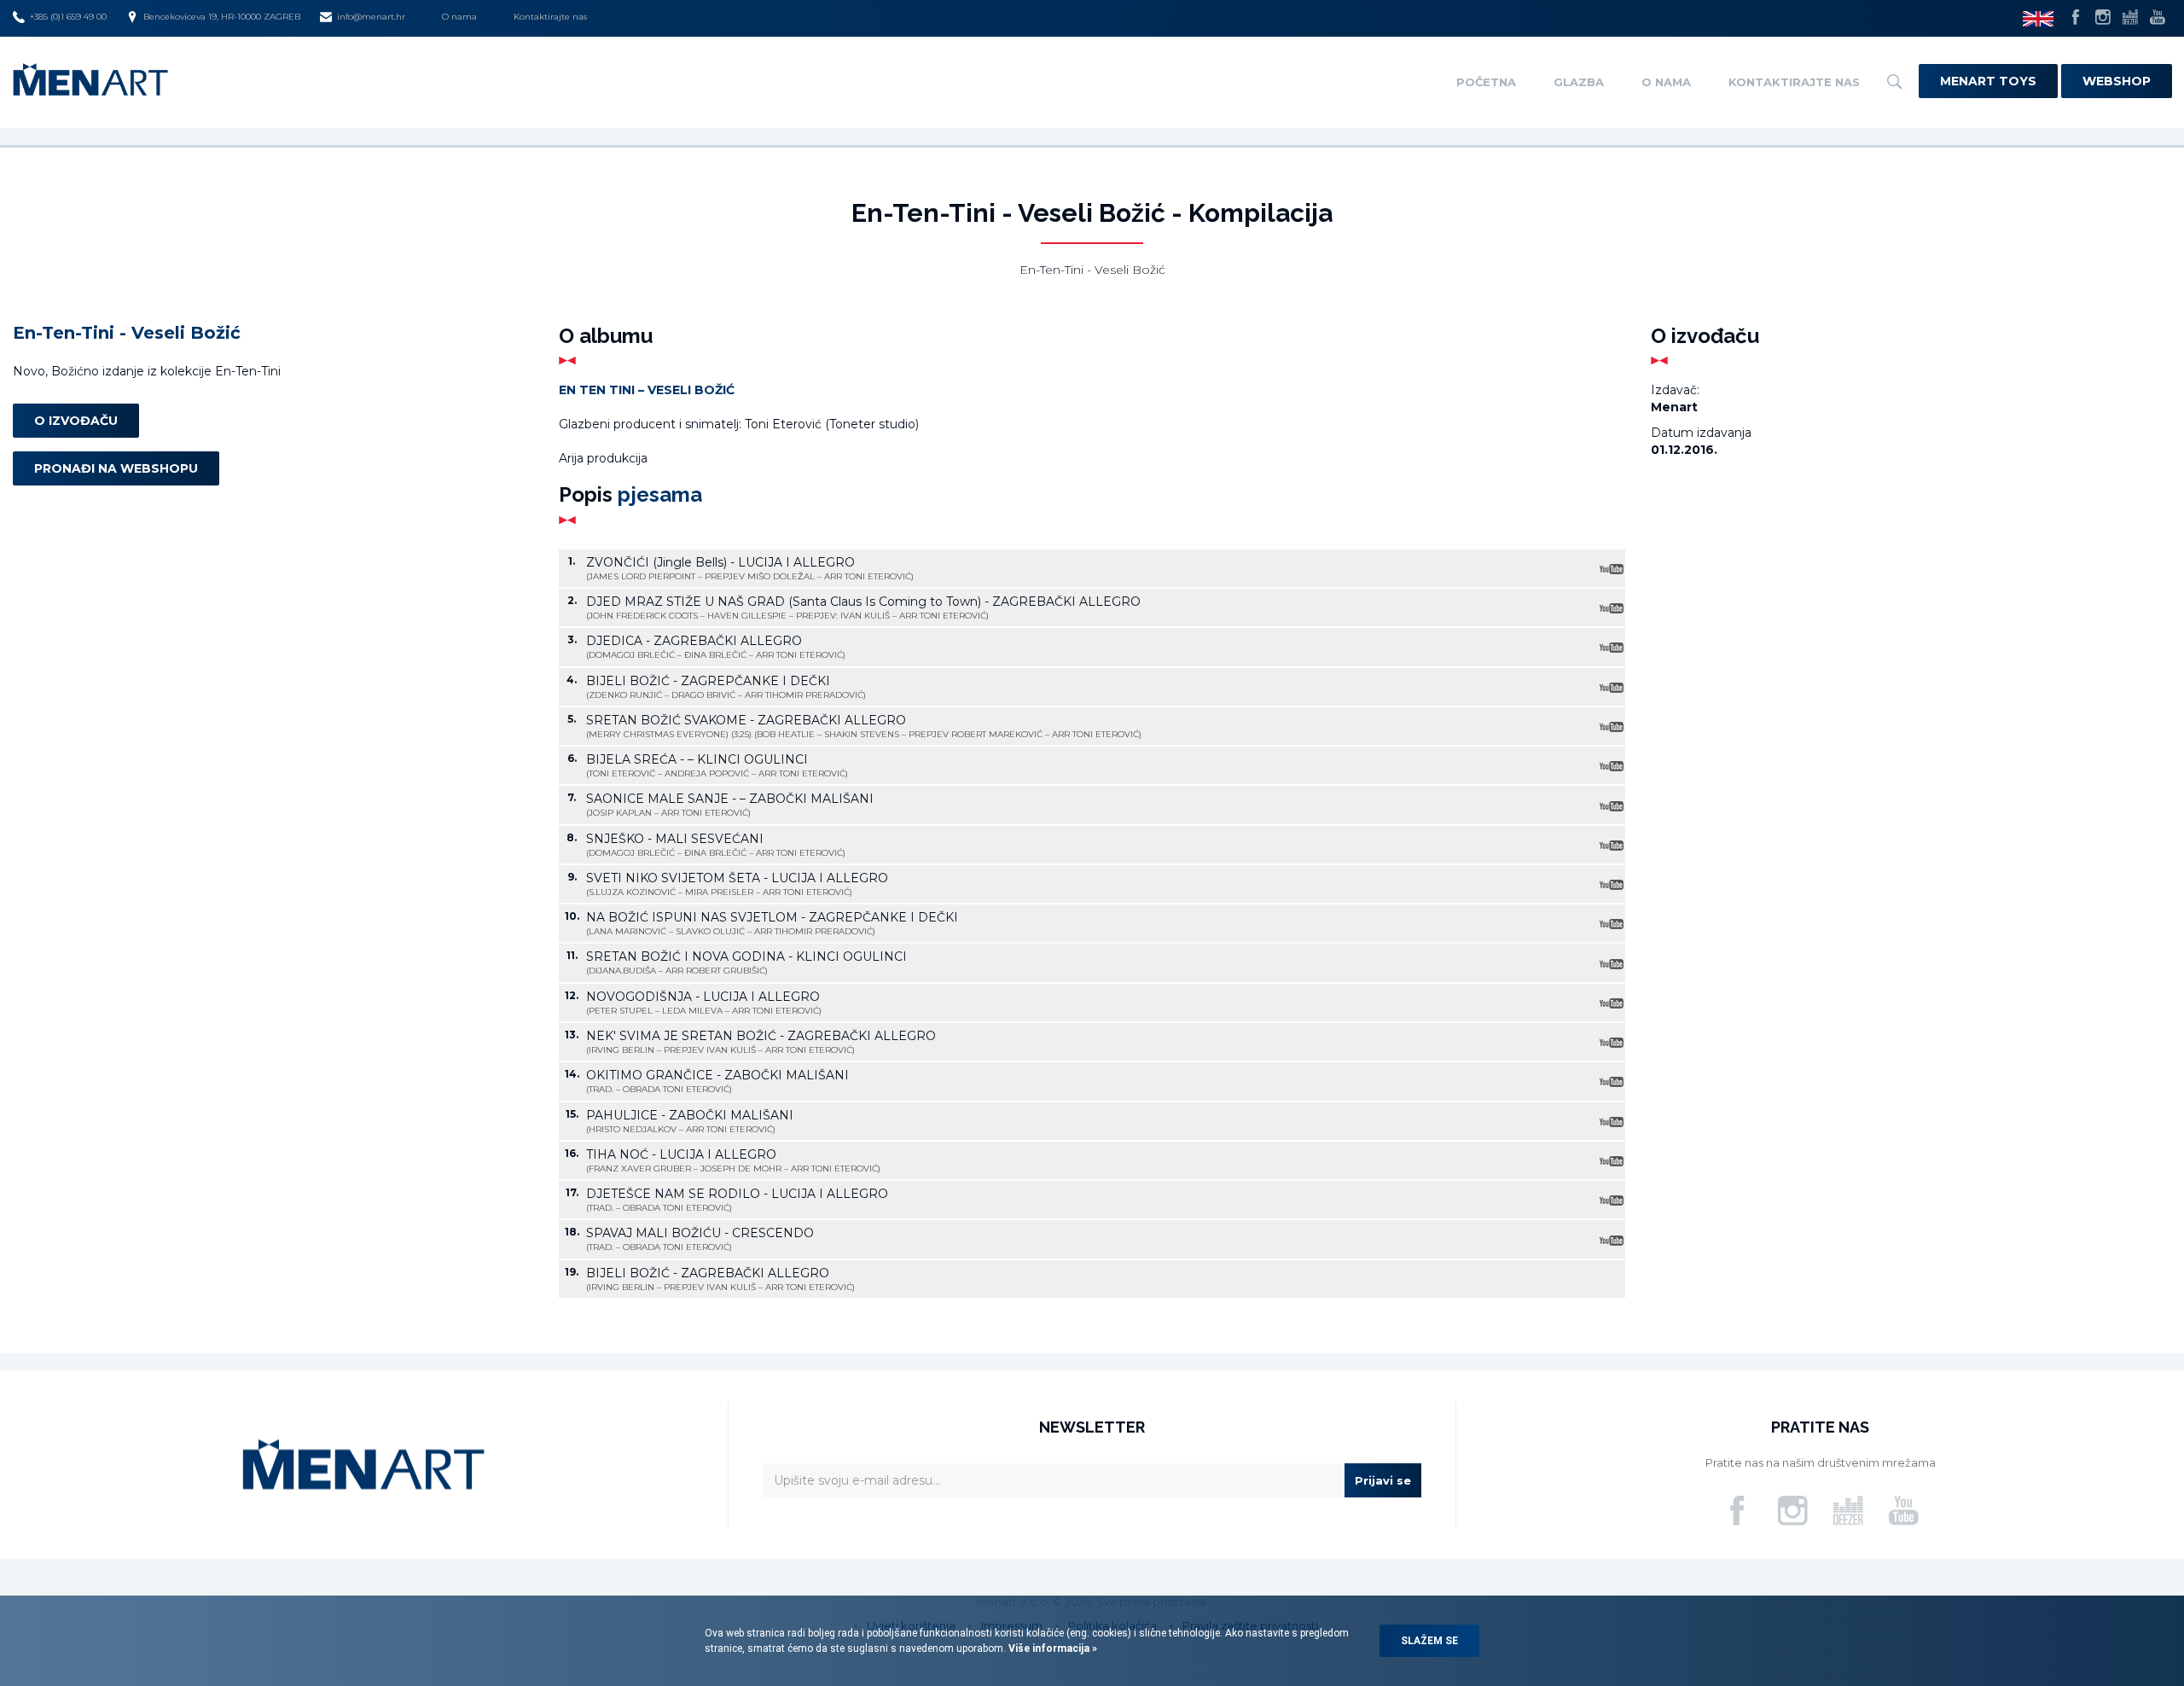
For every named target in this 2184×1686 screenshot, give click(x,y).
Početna (1486, 82)
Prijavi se (1383, 1480)
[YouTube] (1611, 568)
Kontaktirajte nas (550, 17)
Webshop (2117, 81)
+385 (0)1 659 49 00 (68, 17)
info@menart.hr (371, 17)
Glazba (1579, 82)
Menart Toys (1988, 81)
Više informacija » (1051, 1648)
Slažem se (1429, 1641)
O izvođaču (76, 420)
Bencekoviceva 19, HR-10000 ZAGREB (222, 17)
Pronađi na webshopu (116, 468)
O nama (459, 17)
